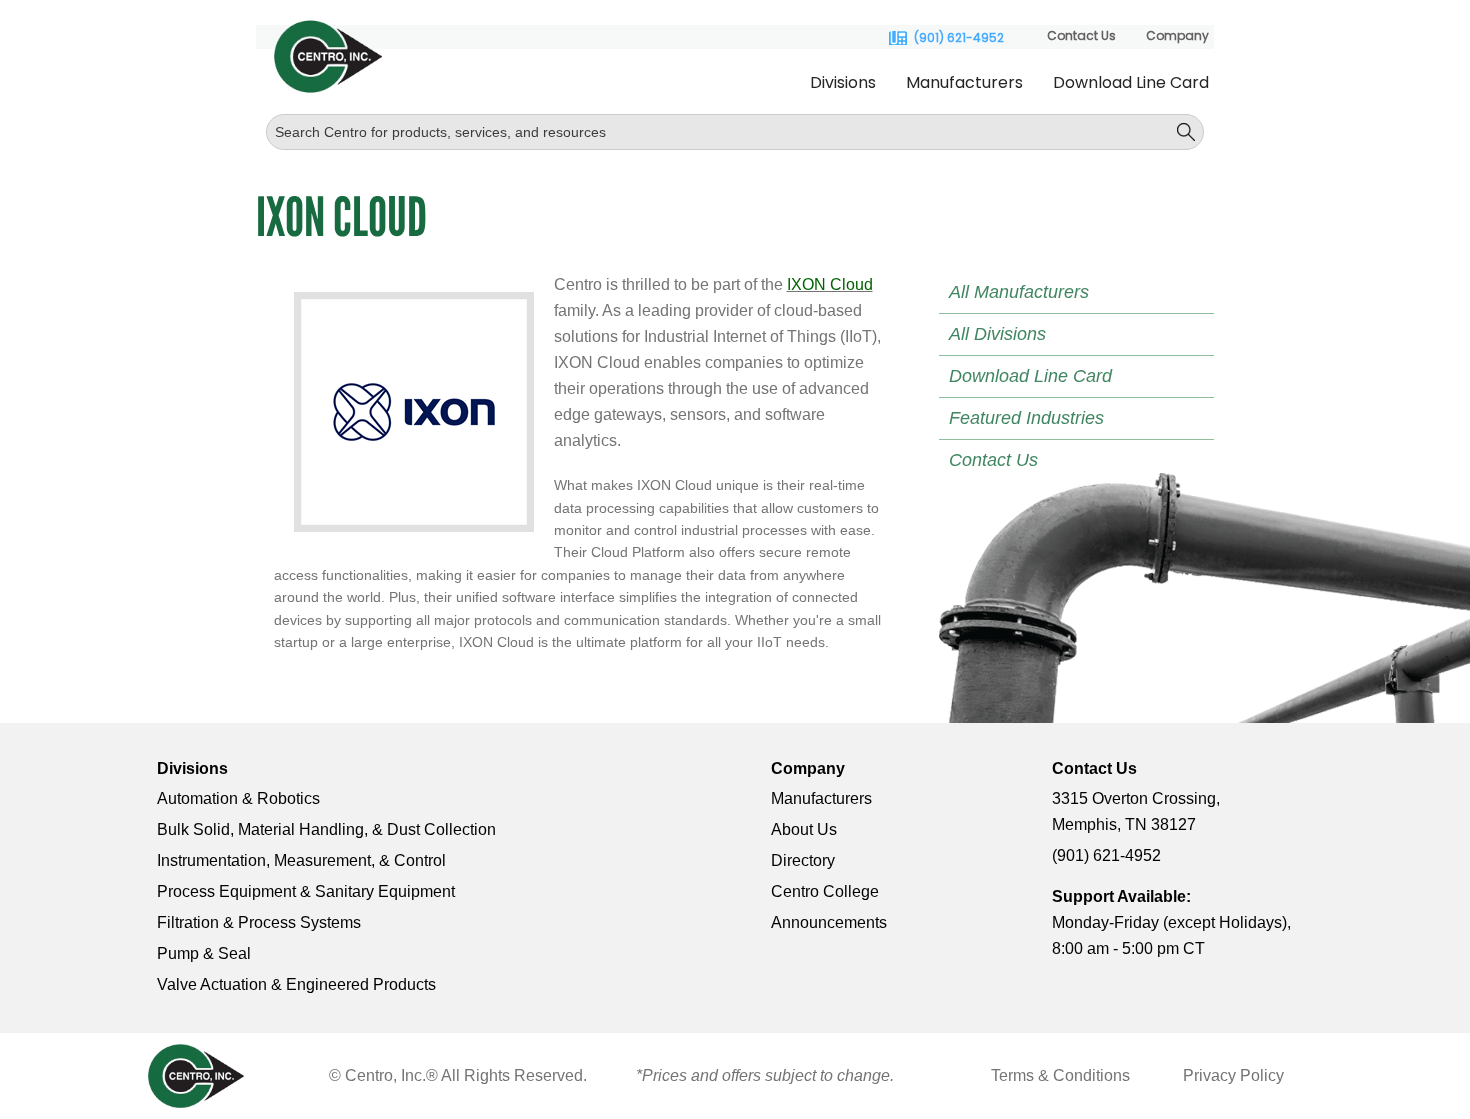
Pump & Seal (204, 953)
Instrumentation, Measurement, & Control (301, 860)
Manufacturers (964, 82)
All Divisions (997, 334)
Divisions (843, 82)
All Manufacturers (1019, 292)
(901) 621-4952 (959, 38)
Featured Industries (1026, 418)
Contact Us (1081, 35)
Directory (803, 860)
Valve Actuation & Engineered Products (296, 984)
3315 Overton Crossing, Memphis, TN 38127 (1136, 811)
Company (1177, 35)
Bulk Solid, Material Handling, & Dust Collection (326, 829)
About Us (804, 829)
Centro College (825, 891)
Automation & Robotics (238, 798)
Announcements (829, 922)
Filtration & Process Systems (259, 922)
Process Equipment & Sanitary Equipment (306, 891)
